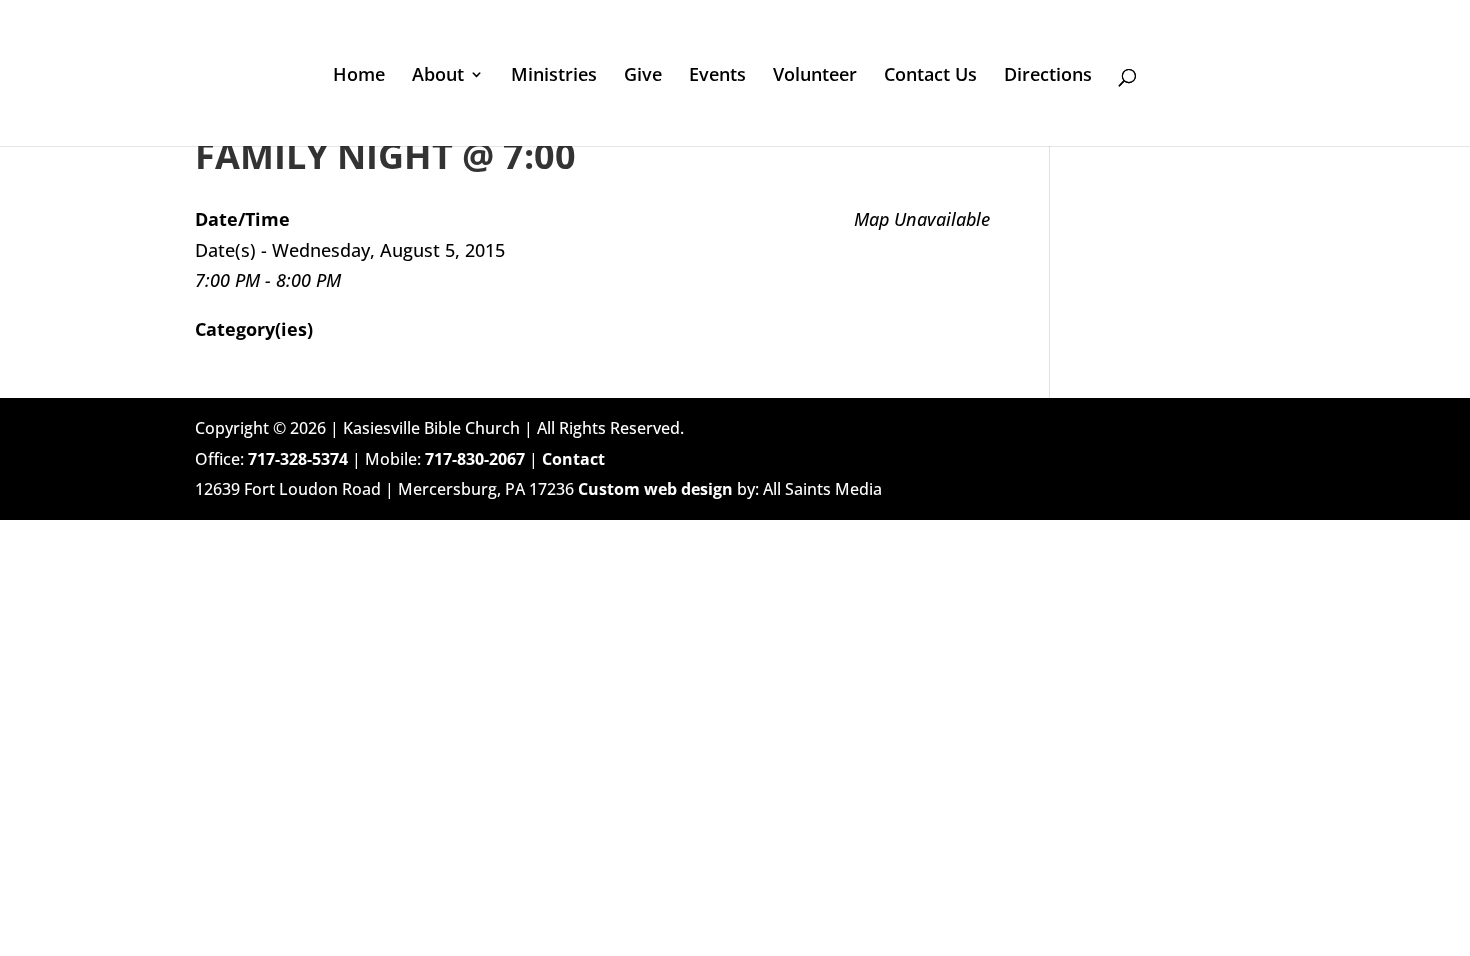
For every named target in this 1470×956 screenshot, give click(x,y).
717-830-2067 (475, 459)
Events (717, 76)
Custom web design (655, 489)
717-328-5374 (298, 459)
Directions (1048, 76)
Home (359, 76)
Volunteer (815, 76)
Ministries (554, 76)
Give (643, 76)
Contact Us (930, 76)
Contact (573, 459)
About (438, 76)
